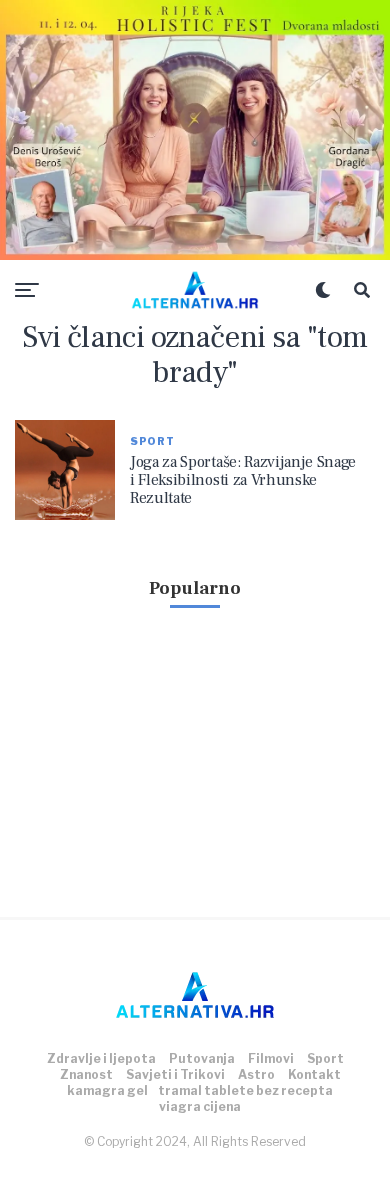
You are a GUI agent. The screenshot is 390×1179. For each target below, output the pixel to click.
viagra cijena (200, 1106)
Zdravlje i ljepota (101, 1058)
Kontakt (314, 1074)
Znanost (86, 1074)
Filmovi (271, 1058)
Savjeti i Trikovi (175, 1074)
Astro (256, 1074)
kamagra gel (107, 1090)
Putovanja (202, 1058)
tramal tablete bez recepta (245, 1090)
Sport (325, 1058)
